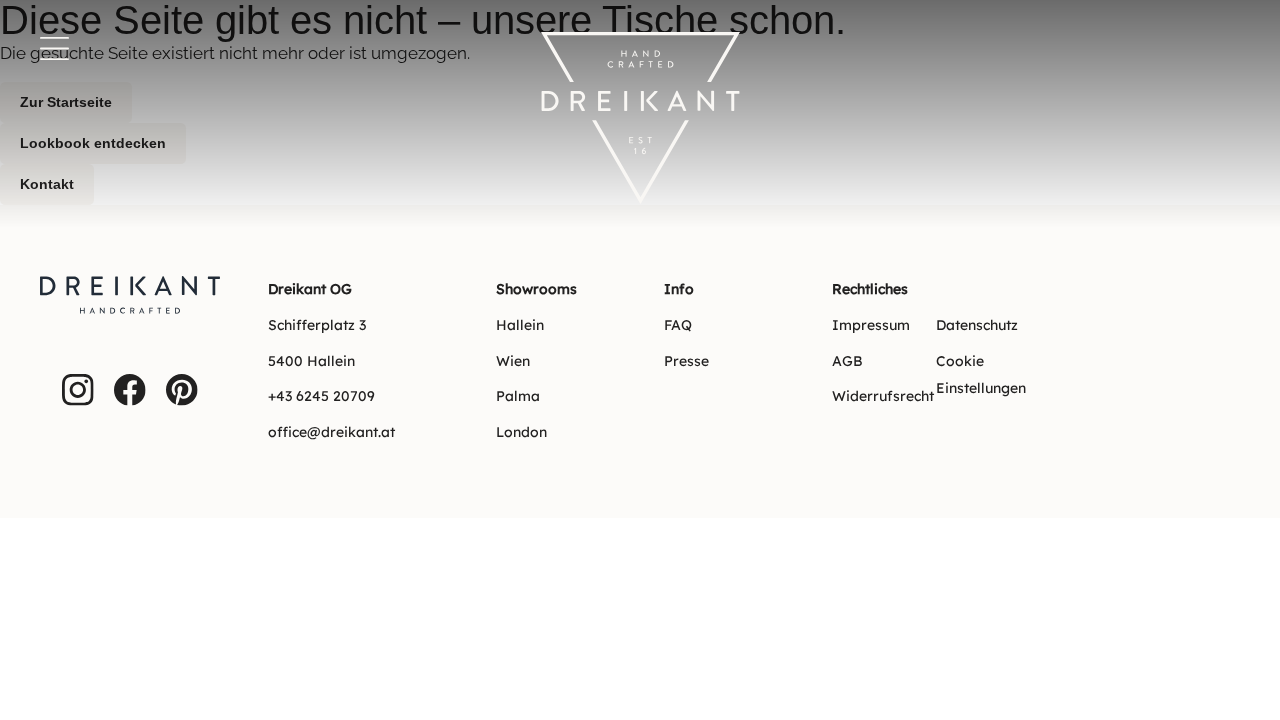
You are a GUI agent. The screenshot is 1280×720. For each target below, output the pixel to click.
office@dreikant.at (331, 432)
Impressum (871, 325)
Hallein (520, 325)
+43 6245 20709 (321, 396)
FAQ (678, 325)
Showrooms (536, 289)
